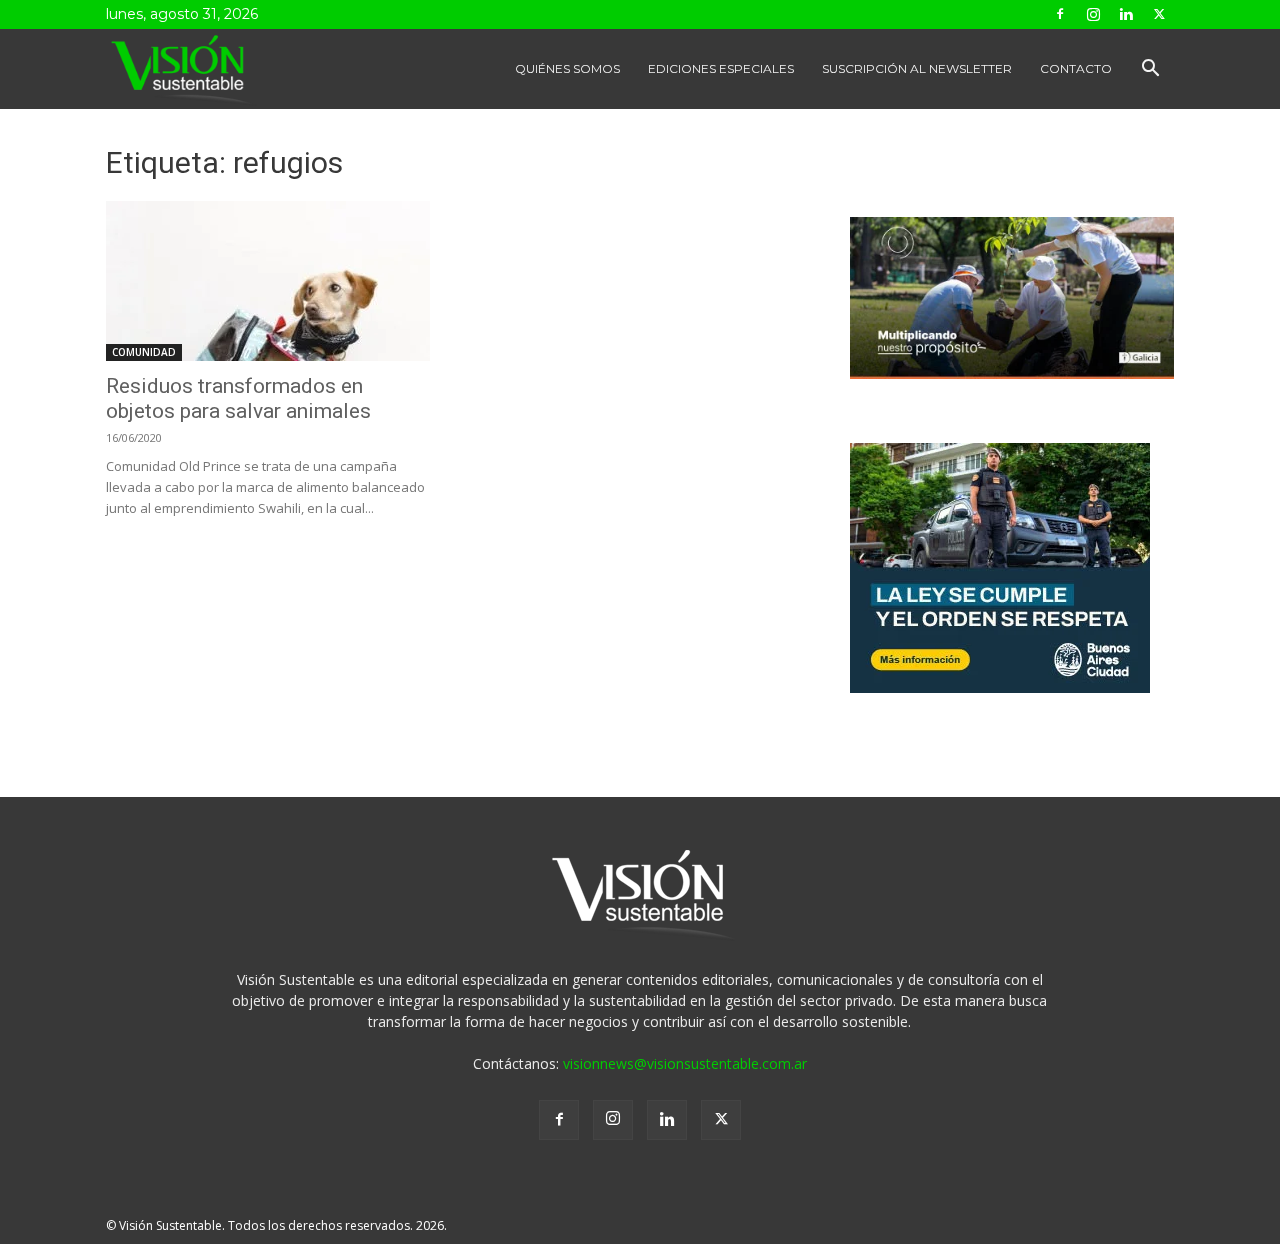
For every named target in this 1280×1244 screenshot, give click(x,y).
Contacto (1076, 68)
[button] (1150, 70)
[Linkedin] (1126, 14)
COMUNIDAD (144, 352)
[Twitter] (1159, 14)
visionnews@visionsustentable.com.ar (685, 1063)
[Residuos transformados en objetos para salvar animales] (268, 281)
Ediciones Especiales (721, 68)
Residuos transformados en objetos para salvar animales (238, 398)
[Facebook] (1060, 14)
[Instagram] (1093, 14)
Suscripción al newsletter (917, 68)
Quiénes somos (567, 68)
